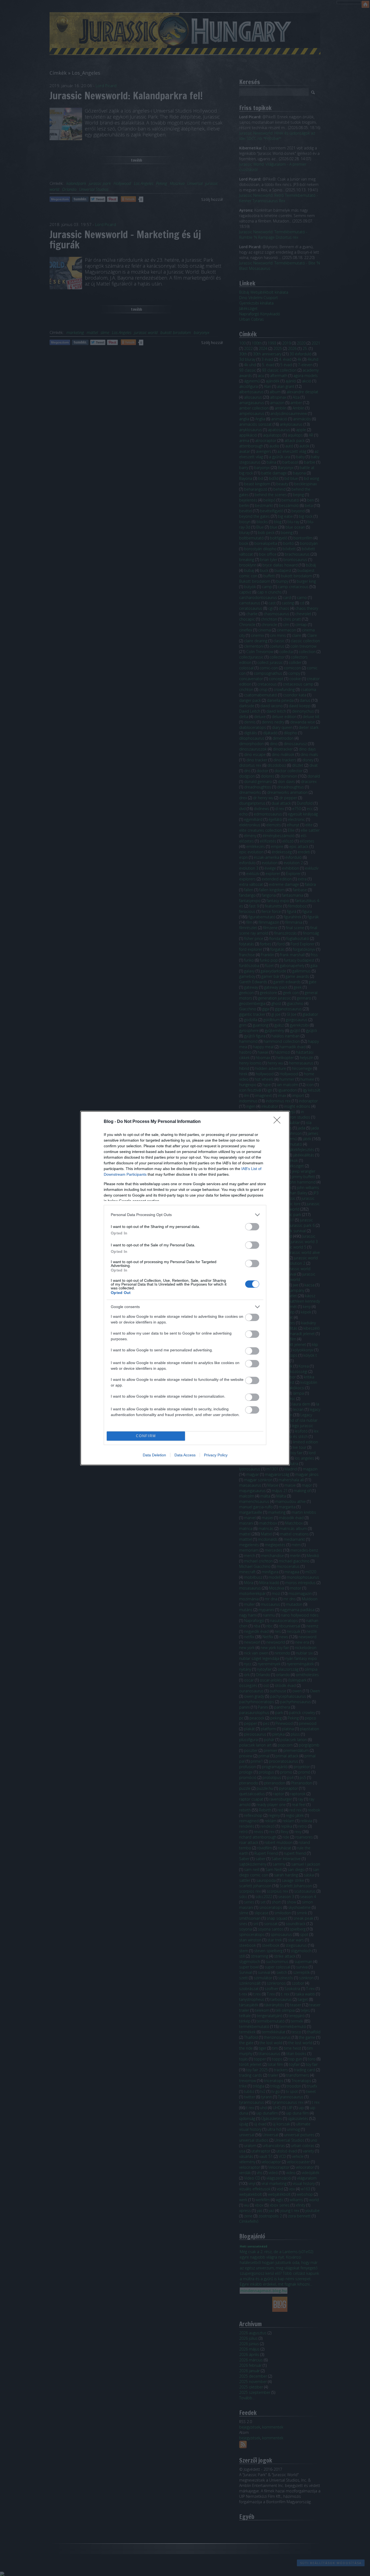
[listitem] (185, 1215)
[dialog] (185, 1288)
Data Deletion (154, 1455)
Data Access (185, 1455)
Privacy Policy (216, 1455)
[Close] (279, 1122)
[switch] (252, 1227)
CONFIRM (146, 1436)
